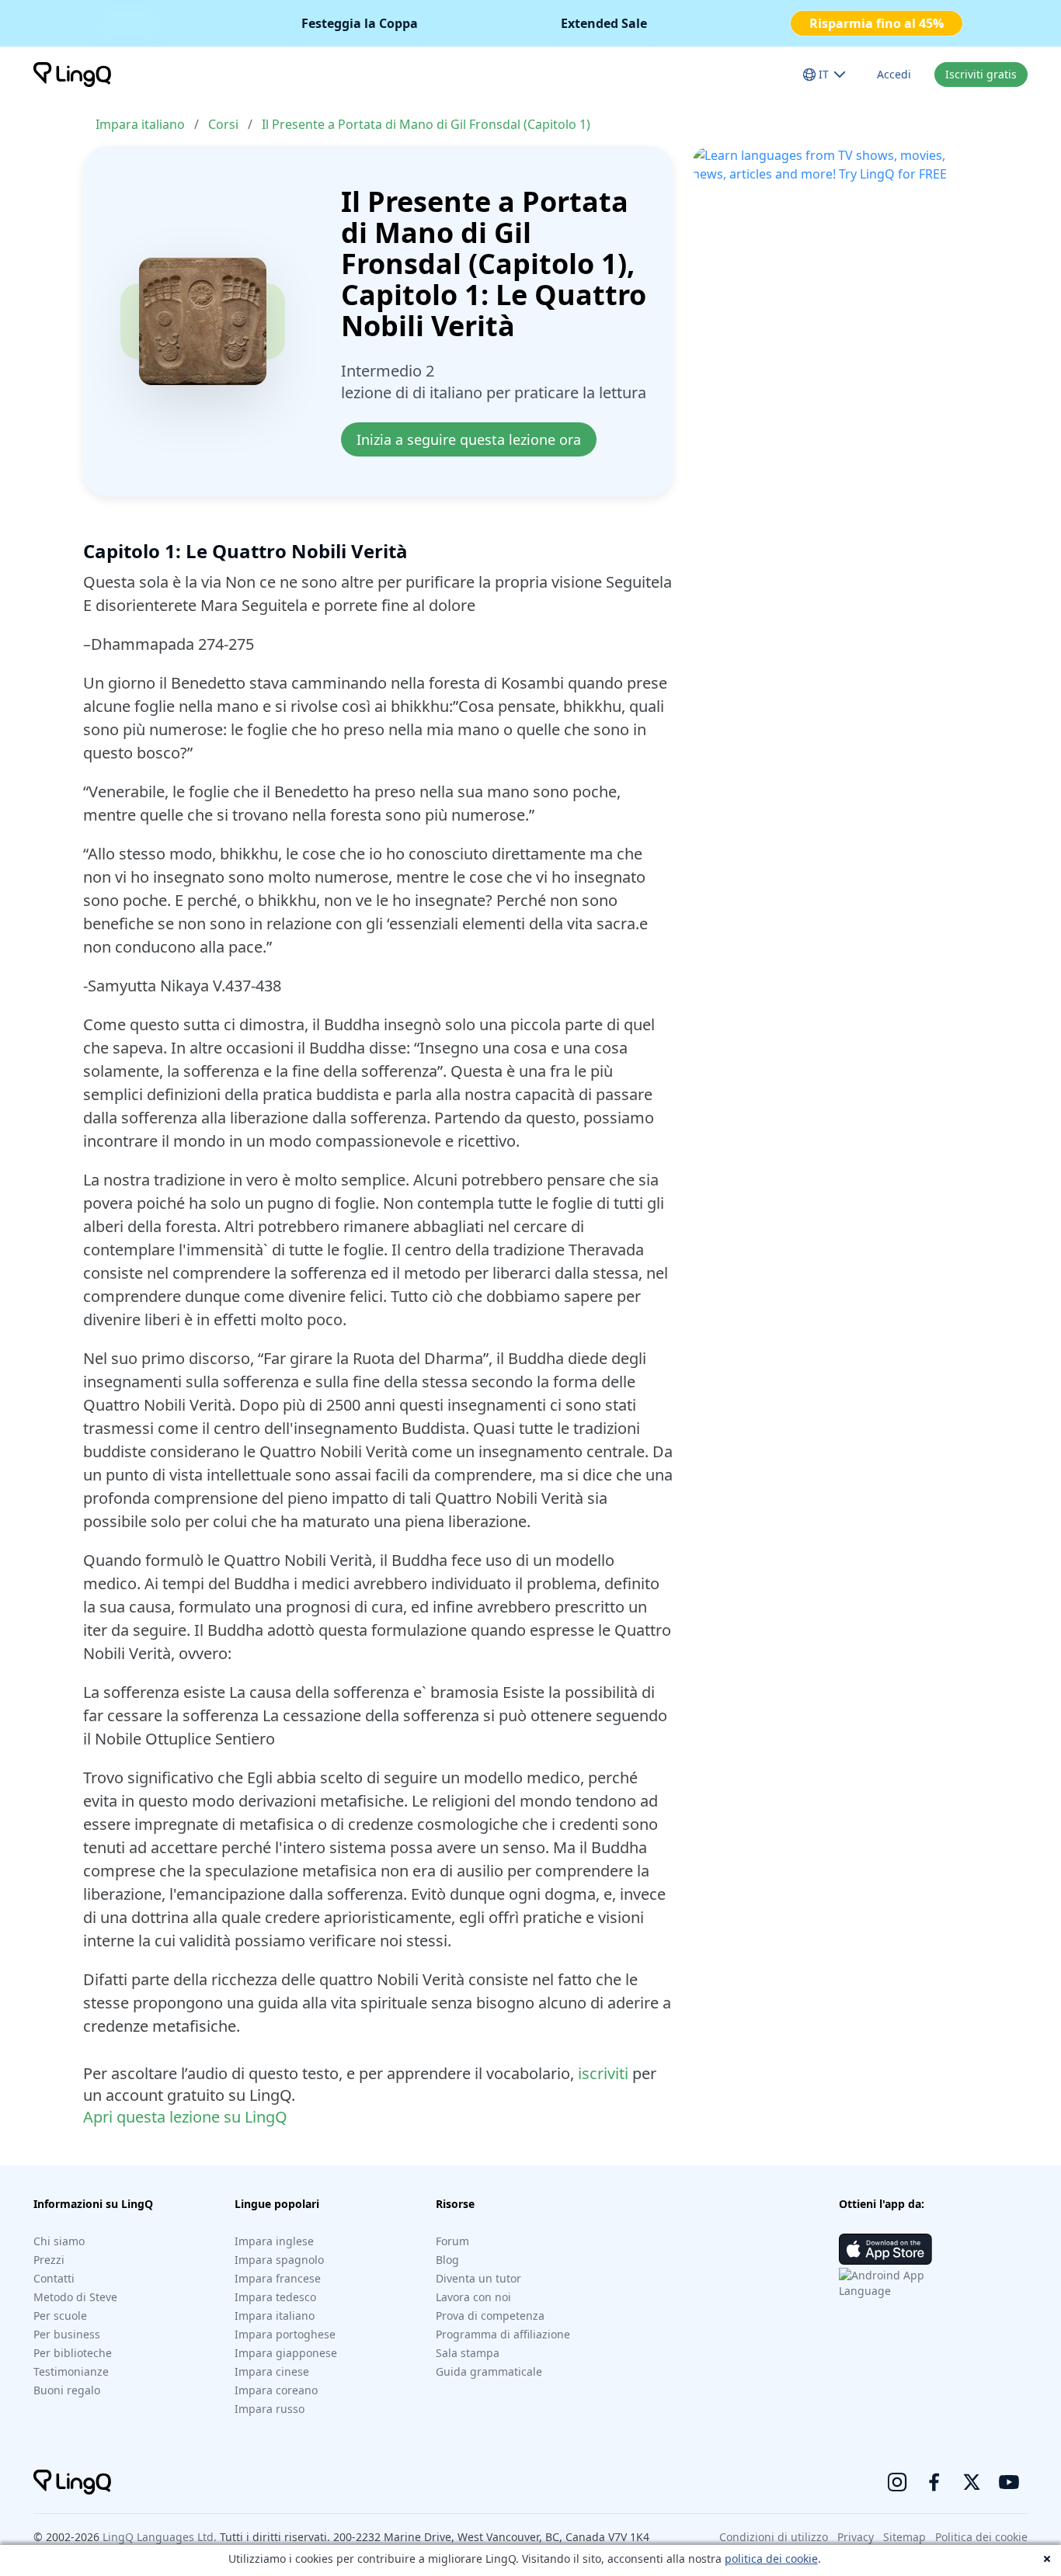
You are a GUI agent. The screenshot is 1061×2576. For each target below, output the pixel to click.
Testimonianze (71, 2371)
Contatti (54, 2278)
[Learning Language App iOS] (885, 2249)
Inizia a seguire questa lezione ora (469, 439)
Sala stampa (468, 2353)
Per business (67, 2334)
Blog (447, 2260)
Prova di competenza (490, 2316)
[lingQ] (72, 75)
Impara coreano (276, 2390)
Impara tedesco (275, 2297)
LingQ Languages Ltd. (160, 2537)
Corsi (223, 124)
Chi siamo (59, 2241)
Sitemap (904, 2537)
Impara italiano (140, 124)
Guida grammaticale (489, 2371)
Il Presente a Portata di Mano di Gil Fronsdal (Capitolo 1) (426, 124)
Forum (452, 2241)
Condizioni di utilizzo (774, 2537)
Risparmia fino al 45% (877, 23)
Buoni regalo (67, 2390)
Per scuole (60, 2316)
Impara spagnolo (279, 2260)
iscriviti (603, 2073)
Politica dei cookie (981, 2537)
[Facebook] (934, 2482)
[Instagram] (897, 2482)
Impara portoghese (285, 2334)
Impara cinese (272, 2371)
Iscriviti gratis (981, 74)
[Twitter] (972, 2482)
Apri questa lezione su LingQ (185, 2117)
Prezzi (49, 2260)
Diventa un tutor (478, 2278)
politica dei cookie (771, 2559)
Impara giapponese (286, 2353)
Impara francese (278, 2278)
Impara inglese (274, 2241)
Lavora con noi (473, 2297)
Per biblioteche (73, 2353)
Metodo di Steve (75, 2297)
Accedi (894, 74)
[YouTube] (1009, 2482)
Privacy (856, 2537)
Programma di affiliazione (503, 2334)
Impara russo (270, 2409)
